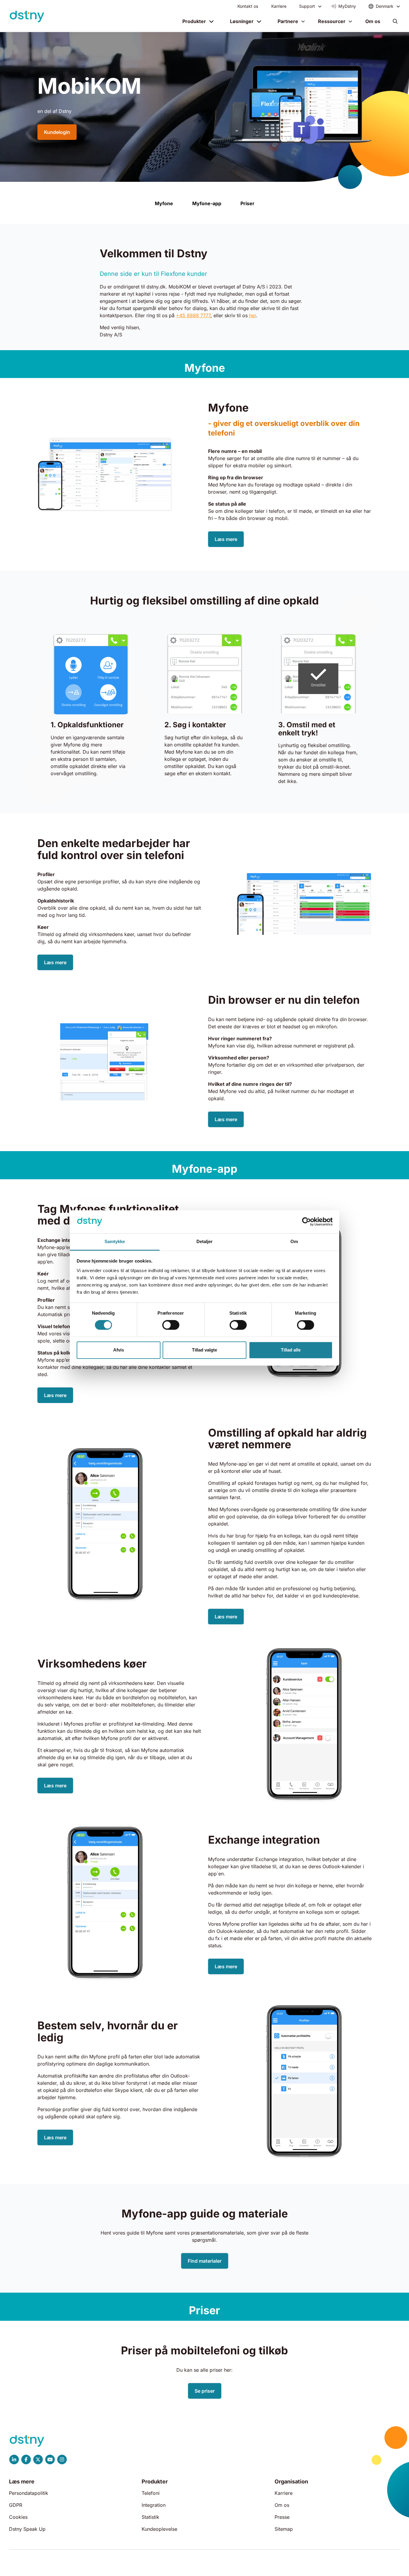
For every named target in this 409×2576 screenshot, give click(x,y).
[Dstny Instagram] (62, 2459)
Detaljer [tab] (205, 1241)
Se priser (205, 2391)
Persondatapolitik (29, 2493)
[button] (395, 21)
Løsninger (242, 21)
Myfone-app (207, 203)
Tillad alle (291, 1350)
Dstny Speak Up (27, 2529)
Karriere (279, 6)
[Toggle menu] (320, 6)
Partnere (288, 21)
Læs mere (226, 539)
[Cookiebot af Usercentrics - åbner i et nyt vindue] (306, 1222)
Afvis (119, 1350)
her (253, 315)
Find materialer (205, 2261)
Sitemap (284, 2529)
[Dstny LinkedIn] (14, 2459)
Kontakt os (248, 6)
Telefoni (151, 2493)
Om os (373, 21)
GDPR (16, 2505)
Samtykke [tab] (115, 1241)
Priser (247, 203)
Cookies (18, 2517)
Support (307, 6)
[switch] (171, 1325)
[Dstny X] (38, 2459)
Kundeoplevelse (159, 2529)
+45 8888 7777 (193, 315)
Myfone (164, 203)
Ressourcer (332, 21)
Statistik (150, 2517)
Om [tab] (294, 1241)
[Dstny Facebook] (26, 2459)
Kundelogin (57, 132)
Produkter (194, 21)
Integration (154, 2505)
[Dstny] (27, 17)
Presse (282, 2517)
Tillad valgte (205, 1350)
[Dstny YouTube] (50, 2459)
